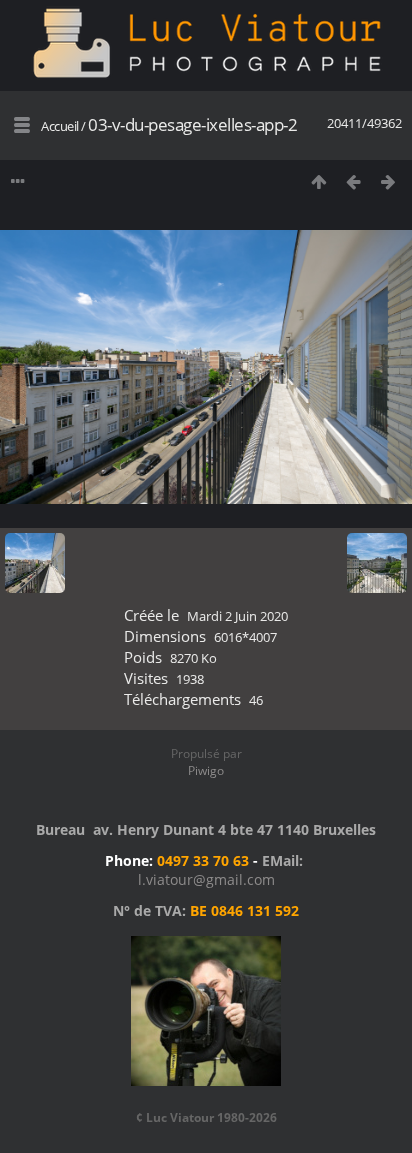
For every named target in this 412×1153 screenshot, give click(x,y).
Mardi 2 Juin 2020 (237, 616)
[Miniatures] (318, 181)
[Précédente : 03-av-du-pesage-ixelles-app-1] (353, 181)
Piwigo (206, 770)
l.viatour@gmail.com (206, 879)
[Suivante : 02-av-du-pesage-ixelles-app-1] (388, 181)
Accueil (60, 126)
